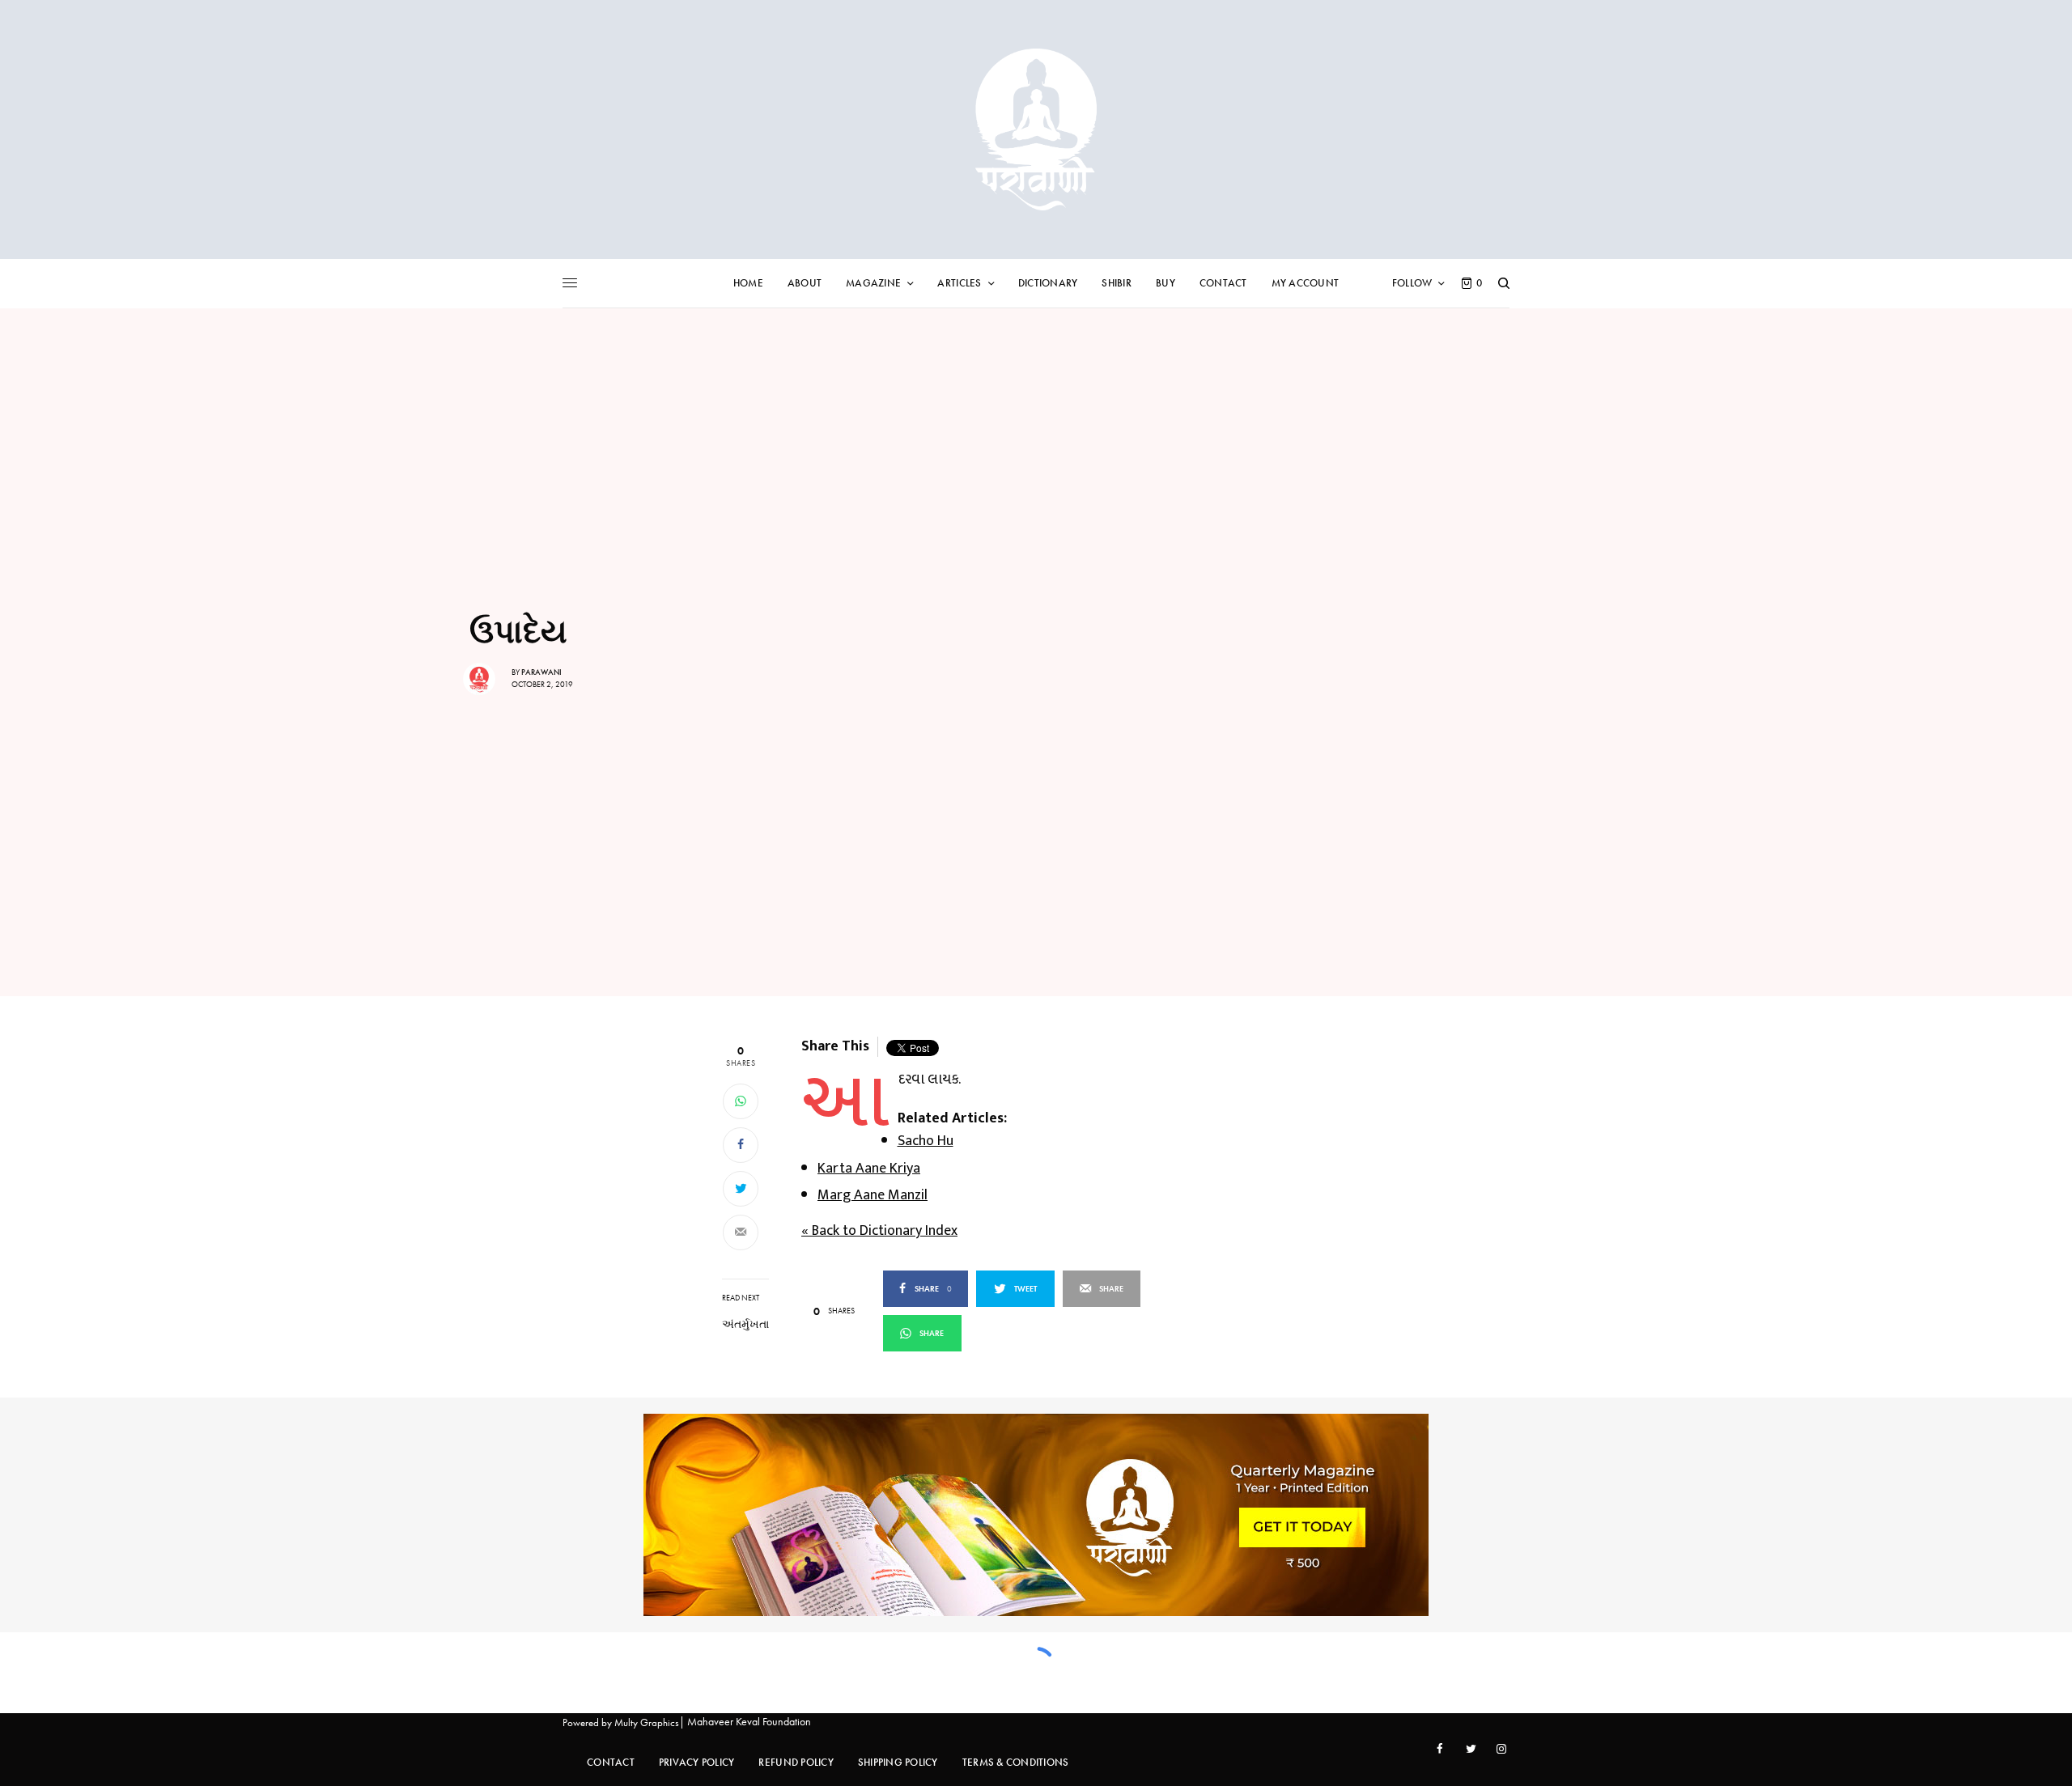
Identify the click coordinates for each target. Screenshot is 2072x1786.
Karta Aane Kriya (869, 1169)
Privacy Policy (697, 1762)
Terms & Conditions (1016, 1762)
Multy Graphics (647, 1722)
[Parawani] (1036, 129)
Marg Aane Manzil (873, 1195)
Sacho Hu (926, 1141)
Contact (611, 1762)
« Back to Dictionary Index (879, 1231)
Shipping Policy (898, 1762)
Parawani (541, 672)
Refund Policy (796, 1762)
